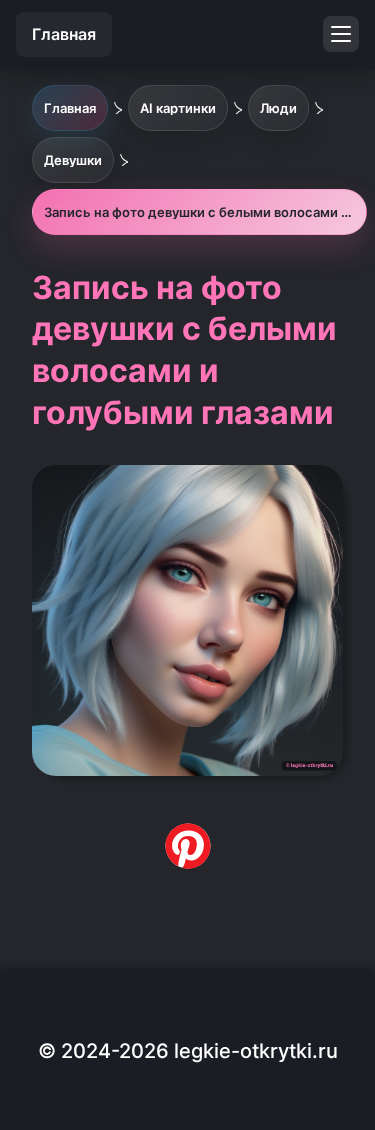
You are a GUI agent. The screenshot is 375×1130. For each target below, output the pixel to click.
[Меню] (341, 34)
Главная (64, 34)
